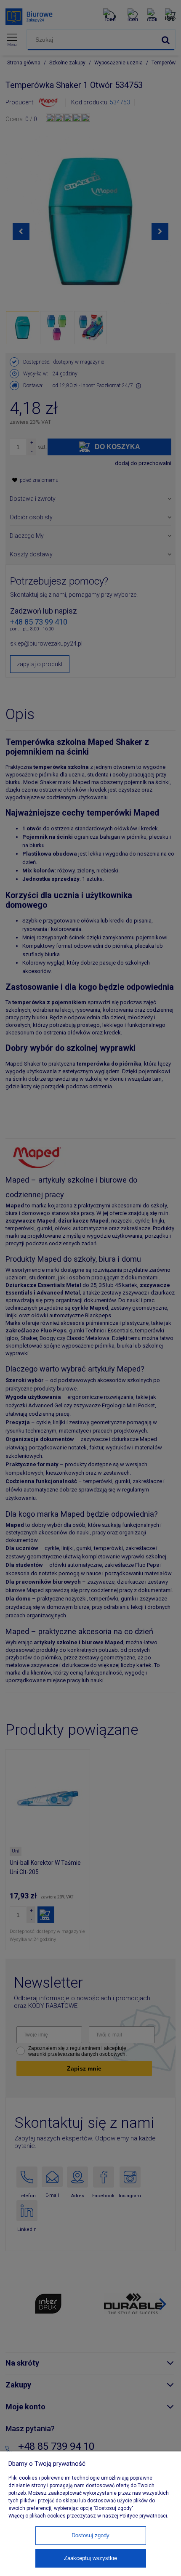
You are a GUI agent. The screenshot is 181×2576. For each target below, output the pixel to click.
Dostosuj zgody (90, 2535)
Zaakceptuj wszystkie (90, 2558)
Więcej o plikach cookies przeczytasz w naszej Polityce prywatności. (88, 2516)
